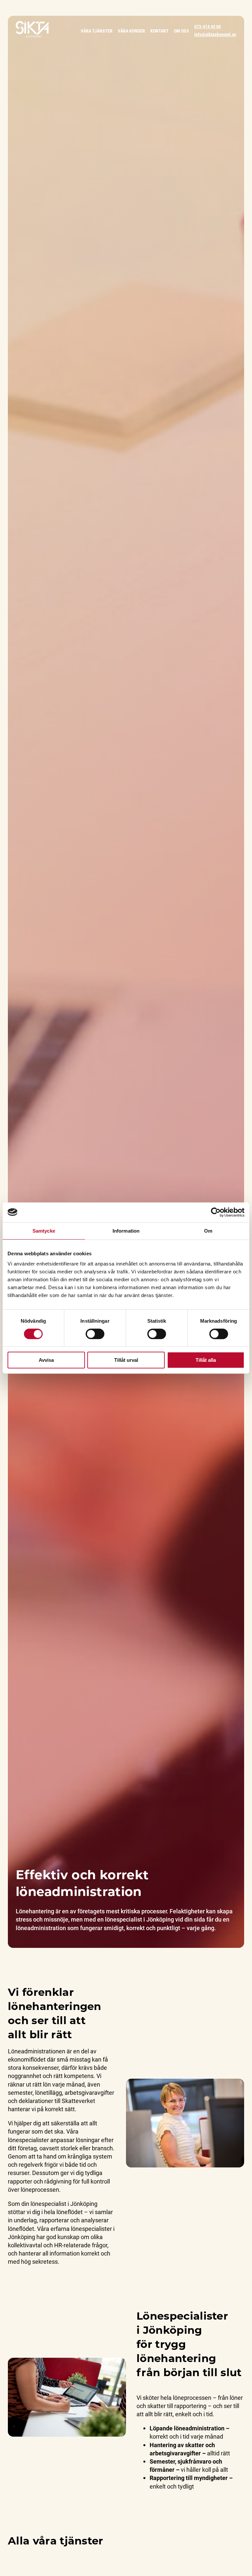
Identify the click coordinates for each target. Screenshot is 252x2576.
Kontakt (159, 31)
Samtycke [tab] (44, 1231)
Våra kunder (131, 31)
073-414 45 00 (208, 26)
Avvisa (46, 1360)
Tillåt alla (206, 1360)
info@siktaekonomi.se (215, 34)
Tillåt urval (126, 1360)
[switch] (95, 1334)
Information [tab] (126, 1231)
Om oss (181, 31)
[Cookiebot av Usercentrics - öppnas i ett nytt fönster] (216, 1212)
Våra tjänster (97, 31)
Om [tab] (208, 1231)
